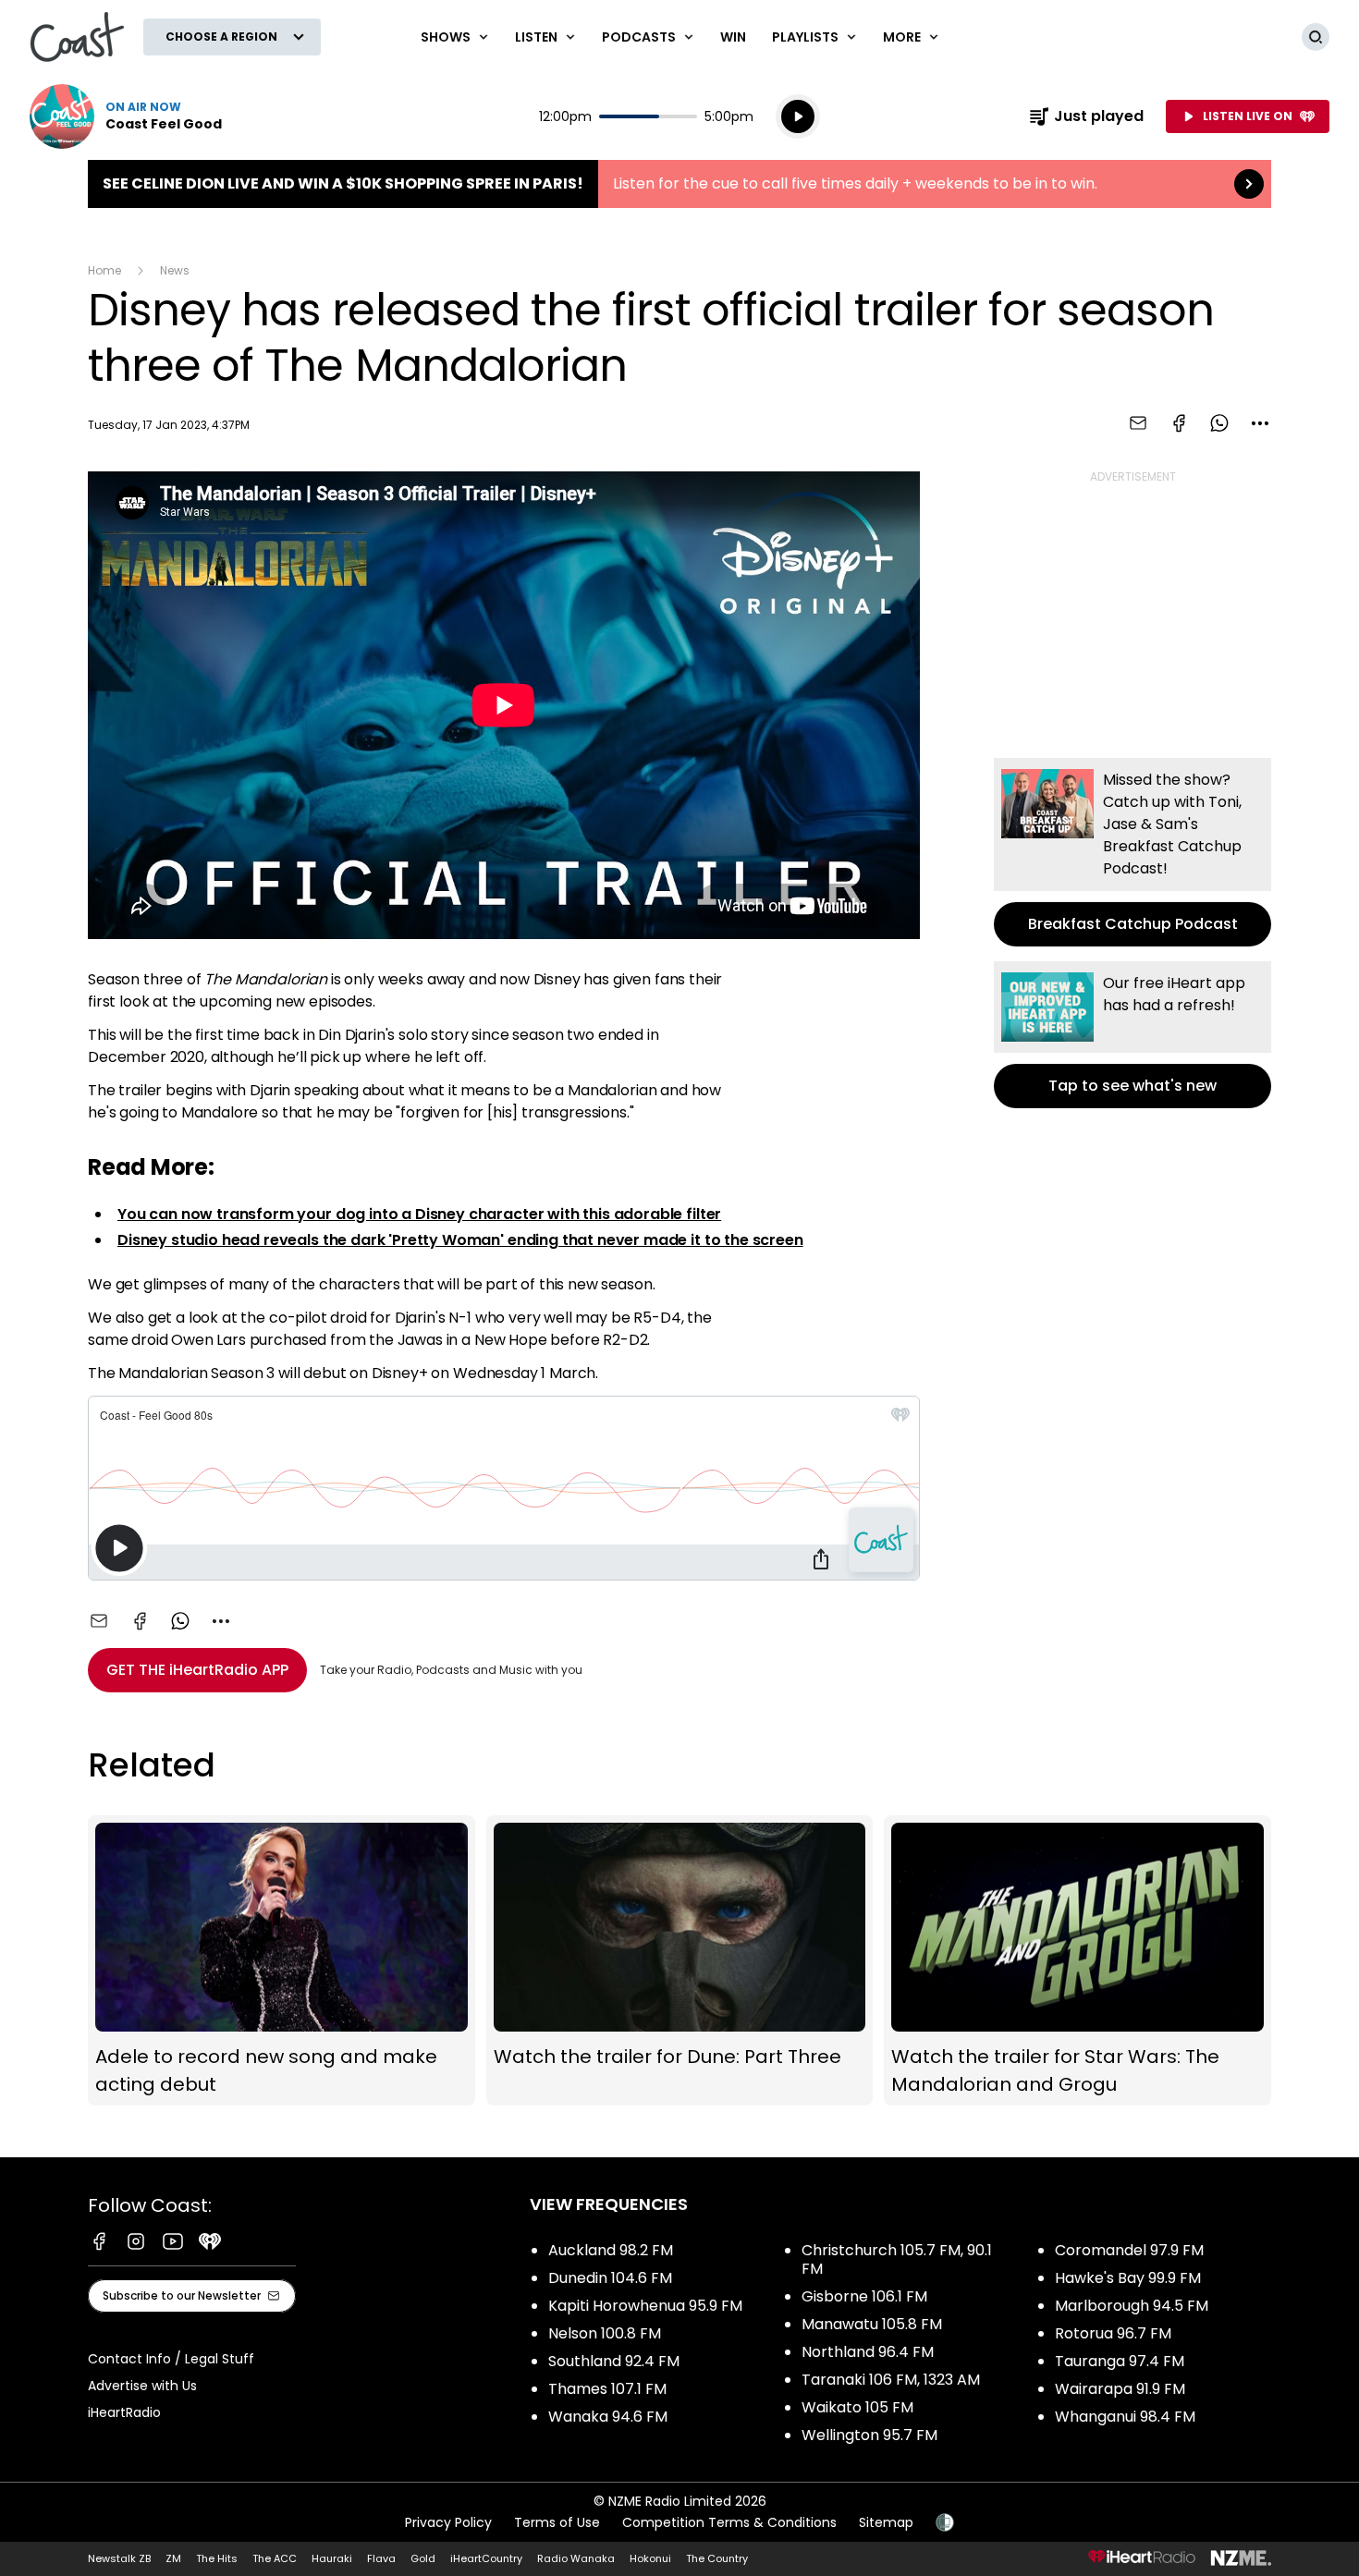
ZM (173, 2558)
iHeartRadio (124, 2412)
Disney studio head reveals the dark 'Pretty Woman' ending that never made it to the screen (460, 1240)
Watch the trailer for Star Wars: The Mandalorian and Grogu (1077, 1960)
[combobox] (1260, 423)
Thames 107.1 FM (607, 2389)
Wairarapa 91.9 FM (1120, 2389)
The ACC (275, 2558)
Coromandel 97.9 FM (1129, 2250)
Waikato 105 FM (857, 2407)
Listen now (126, 116)
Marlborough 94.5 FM (1132, 2306)
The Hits (217, 2558)
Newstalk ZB (119, 2558)
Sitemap (886, 2522)
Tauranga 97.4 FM (1120, 2361)
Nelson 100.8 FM (605, 2333)
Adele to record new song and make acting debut (282, 1960)
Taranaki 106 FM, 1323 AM (891, 2380)
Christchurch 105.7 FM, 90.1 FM (897, 2259)
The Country (717, 2558)
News (175, 270)
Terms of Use (557, 2522)
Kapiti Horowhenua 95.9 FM (645, 2306)
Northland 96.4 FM (868, 2352)
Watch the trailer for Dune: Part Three (680, 1960)
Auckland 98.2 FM (611, 2250)
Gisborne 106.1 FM (864, 2296)
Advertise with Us (142, 2386)
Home (104, 270)
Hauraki (332, 2558)
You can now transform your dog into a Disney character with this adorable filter (419, 1214)
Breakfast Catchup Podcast (1132, 852)
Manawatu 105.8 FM (872, 2324)
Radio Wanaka (576, 2558)
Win (733, 37)
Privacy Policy (448, 2522)
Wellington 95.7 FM (869, 2435)
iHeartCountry (486, 2558)
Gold (423, 2558)
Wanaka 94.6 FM (608, 2417)
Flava (381, 2558)
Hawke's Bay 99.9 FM (1128, 2278)
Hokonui (650, 2558)
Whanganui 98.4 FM (1125, 2417)
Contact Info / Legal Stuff (171, 2359)
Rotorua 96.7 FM (1113, 2333)
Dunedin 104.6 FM (610, 2278)
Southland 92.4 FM (614, 2361)
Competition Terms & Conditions (729, 2522)
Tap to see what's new (1132, 1035)
